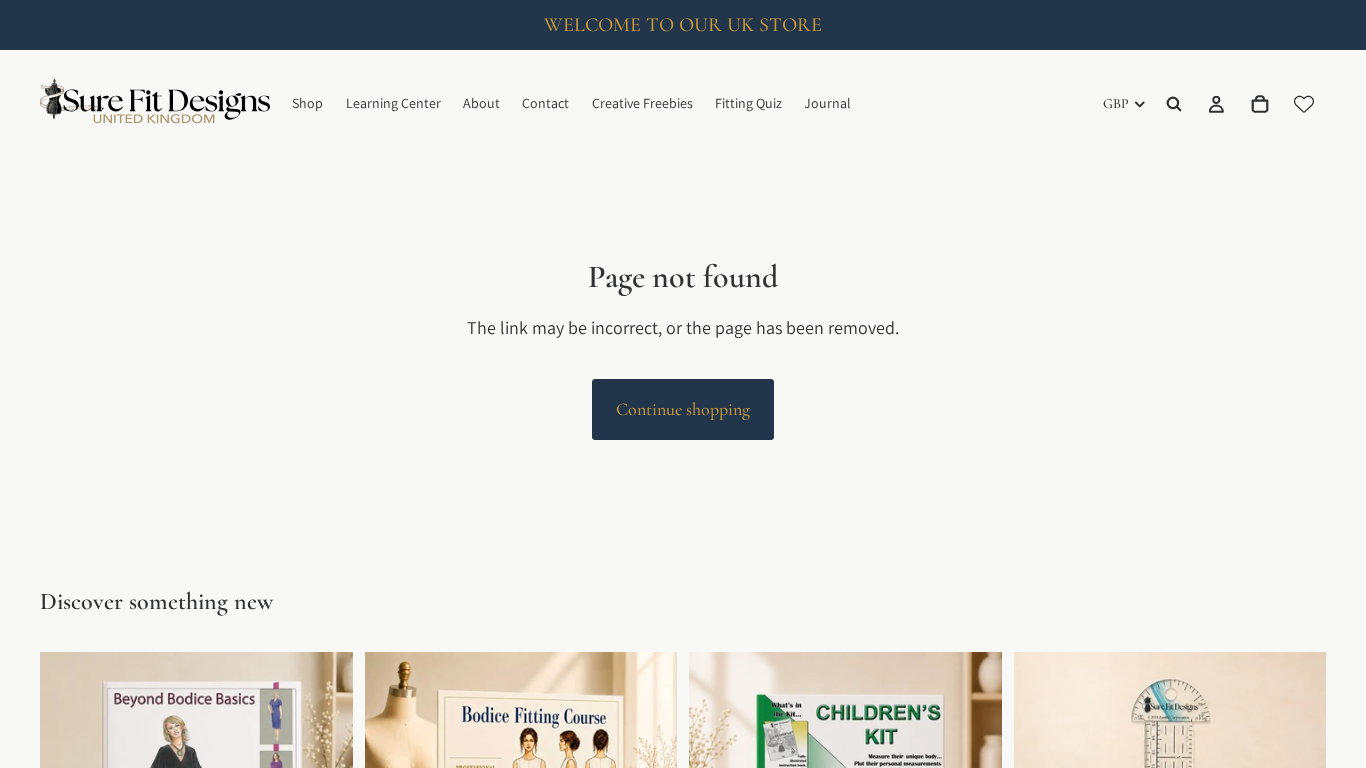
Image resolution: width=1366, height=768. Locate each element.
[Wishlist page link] (1304, 104)
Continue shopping (683, 409)
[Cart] (1260, 104)
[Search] (1174, 104)
